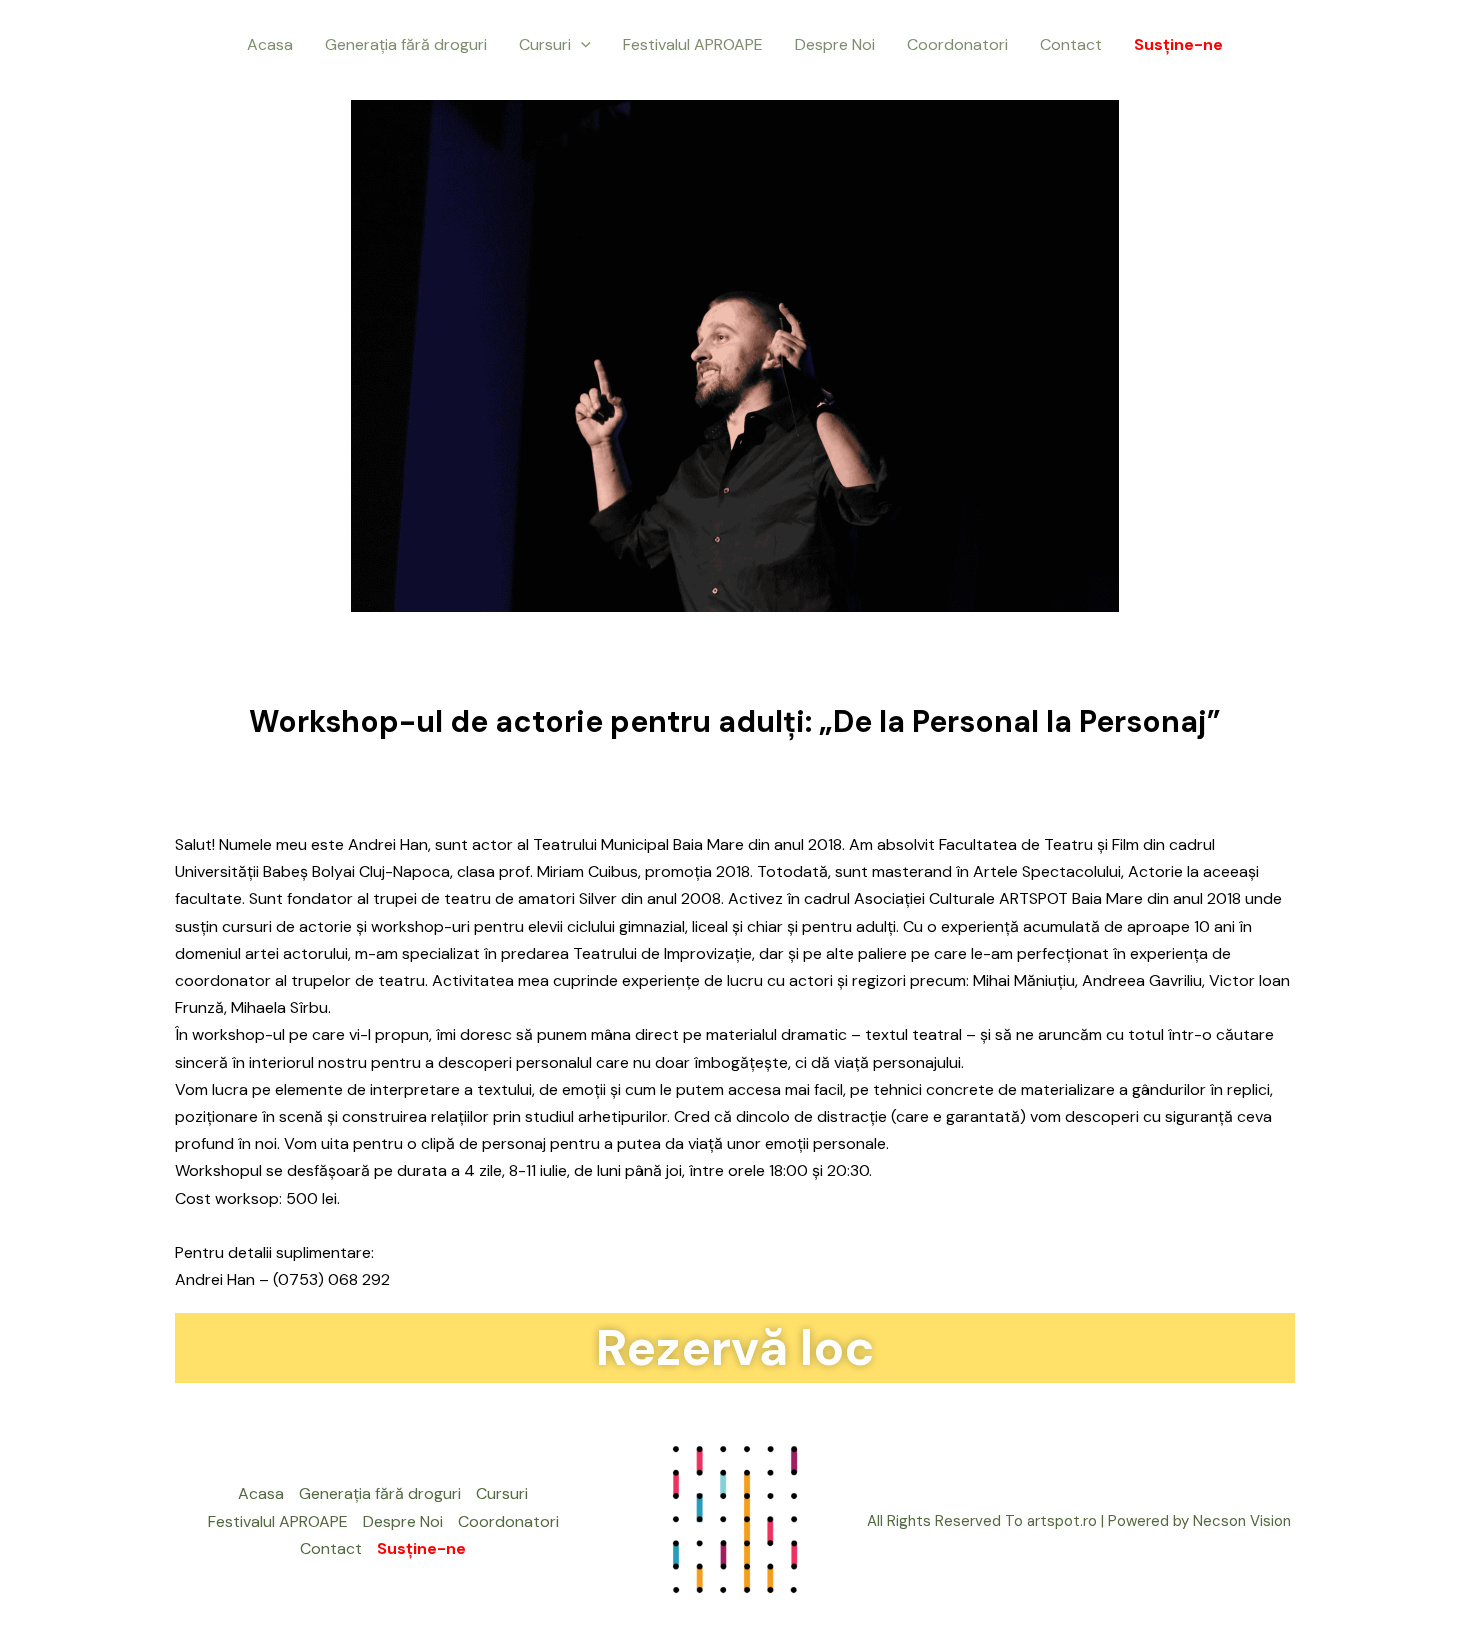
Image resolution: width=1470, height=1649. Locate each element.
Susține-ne (1178, 44)
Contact (1071, 44)
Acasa (270, 44)
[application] (581, 45)
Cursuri (545, 44)
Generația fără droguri (406, 44)
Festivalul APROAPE (693, 44)
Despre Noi (835, 44)
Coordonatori (957, 44)
